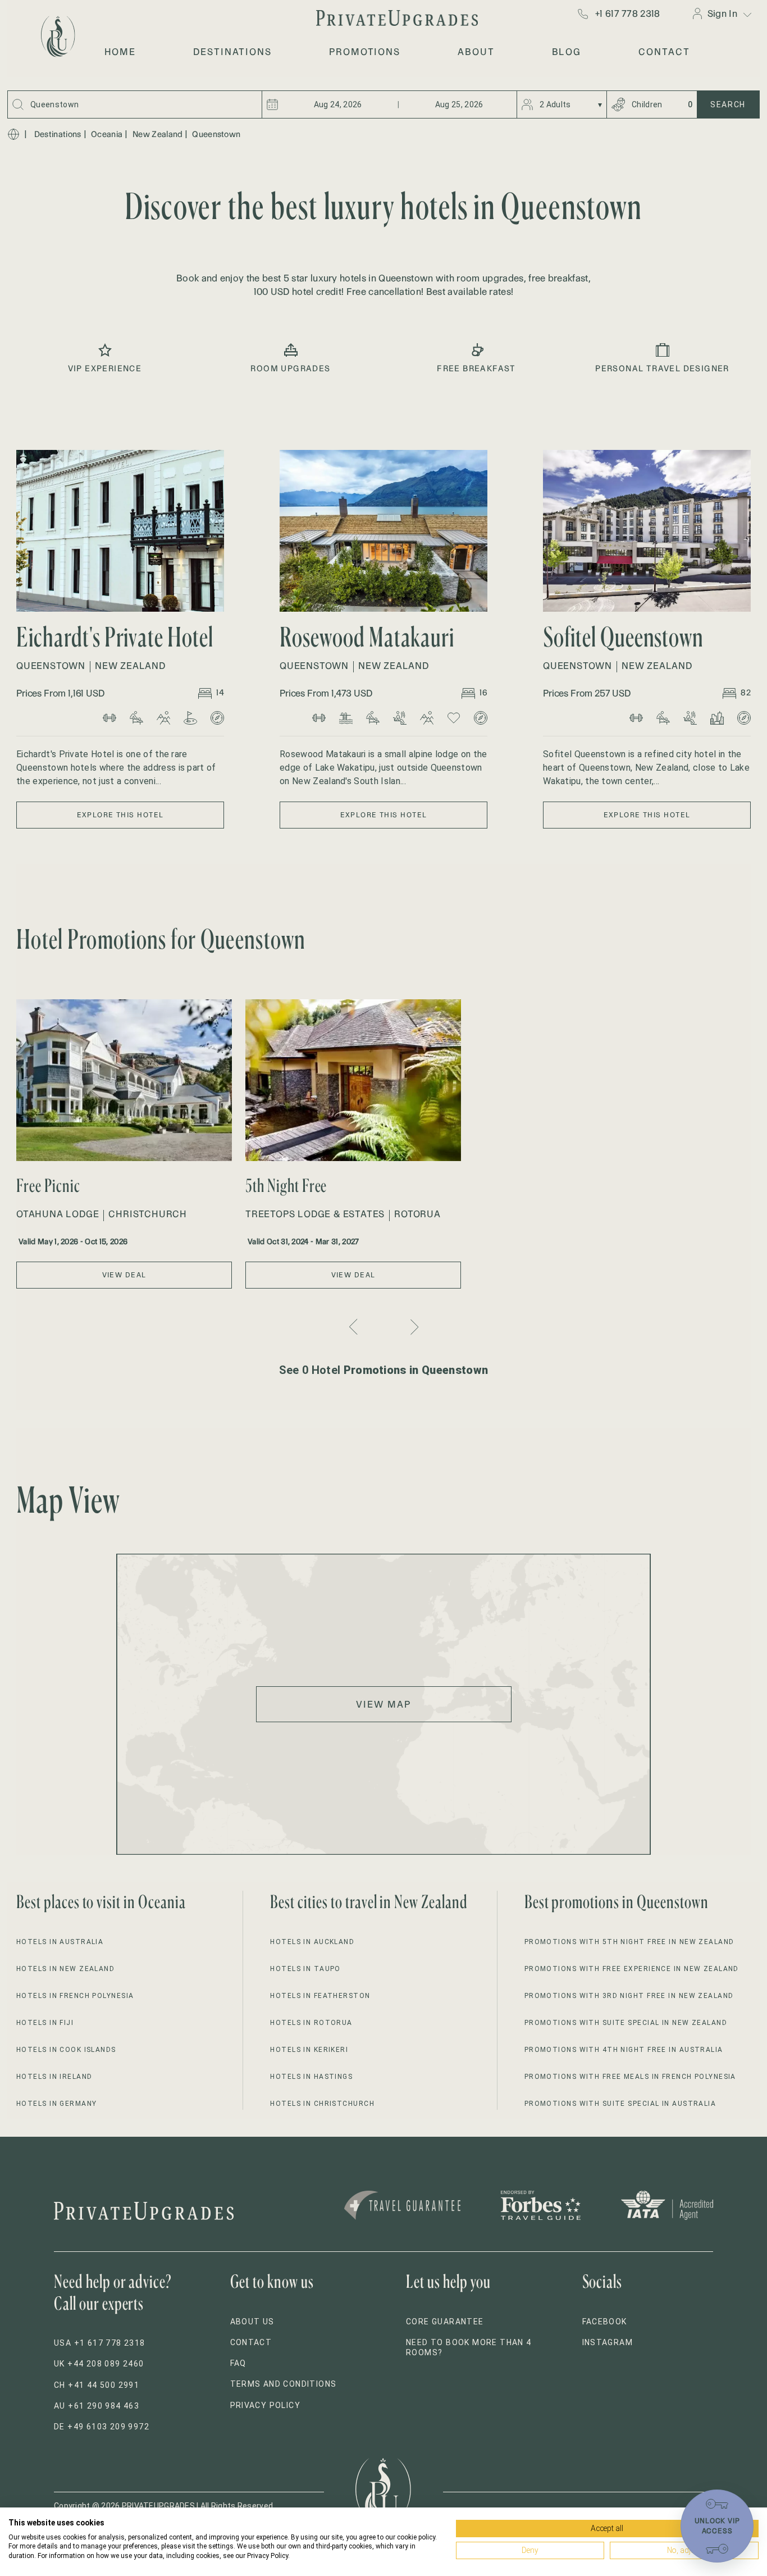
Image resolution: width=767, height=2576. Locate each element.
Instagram (608, 2342)
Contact (251, 2342)
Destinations (58, 134)
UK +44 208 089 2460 (99, 2364)
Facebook (605, 2322)
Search (728, 104)
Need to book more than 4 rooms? (469, 2347)
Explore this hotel (120, 815)
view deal (124, 1275)
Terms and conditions (284, 2384)
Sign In (722, 13)
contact (664, 52)
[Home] (13, 134)
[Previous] (355, 1327)
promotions (365, 52)
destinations (232, 52)
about (476, 52)
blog (567, 52)
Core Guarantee (445, 2322)
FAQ (238, 2363)
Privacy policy (266, 2405)
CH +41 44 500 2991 (97, 2385)
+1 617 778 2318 (628, 13)
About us (252, 2322)
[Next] (413, 1327)
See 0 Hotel (384, 1370)
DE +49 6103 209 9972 (102, 2427)
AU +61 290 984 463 (97, 2406)
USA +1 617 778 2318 (100, 2343)
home (120, 52)
